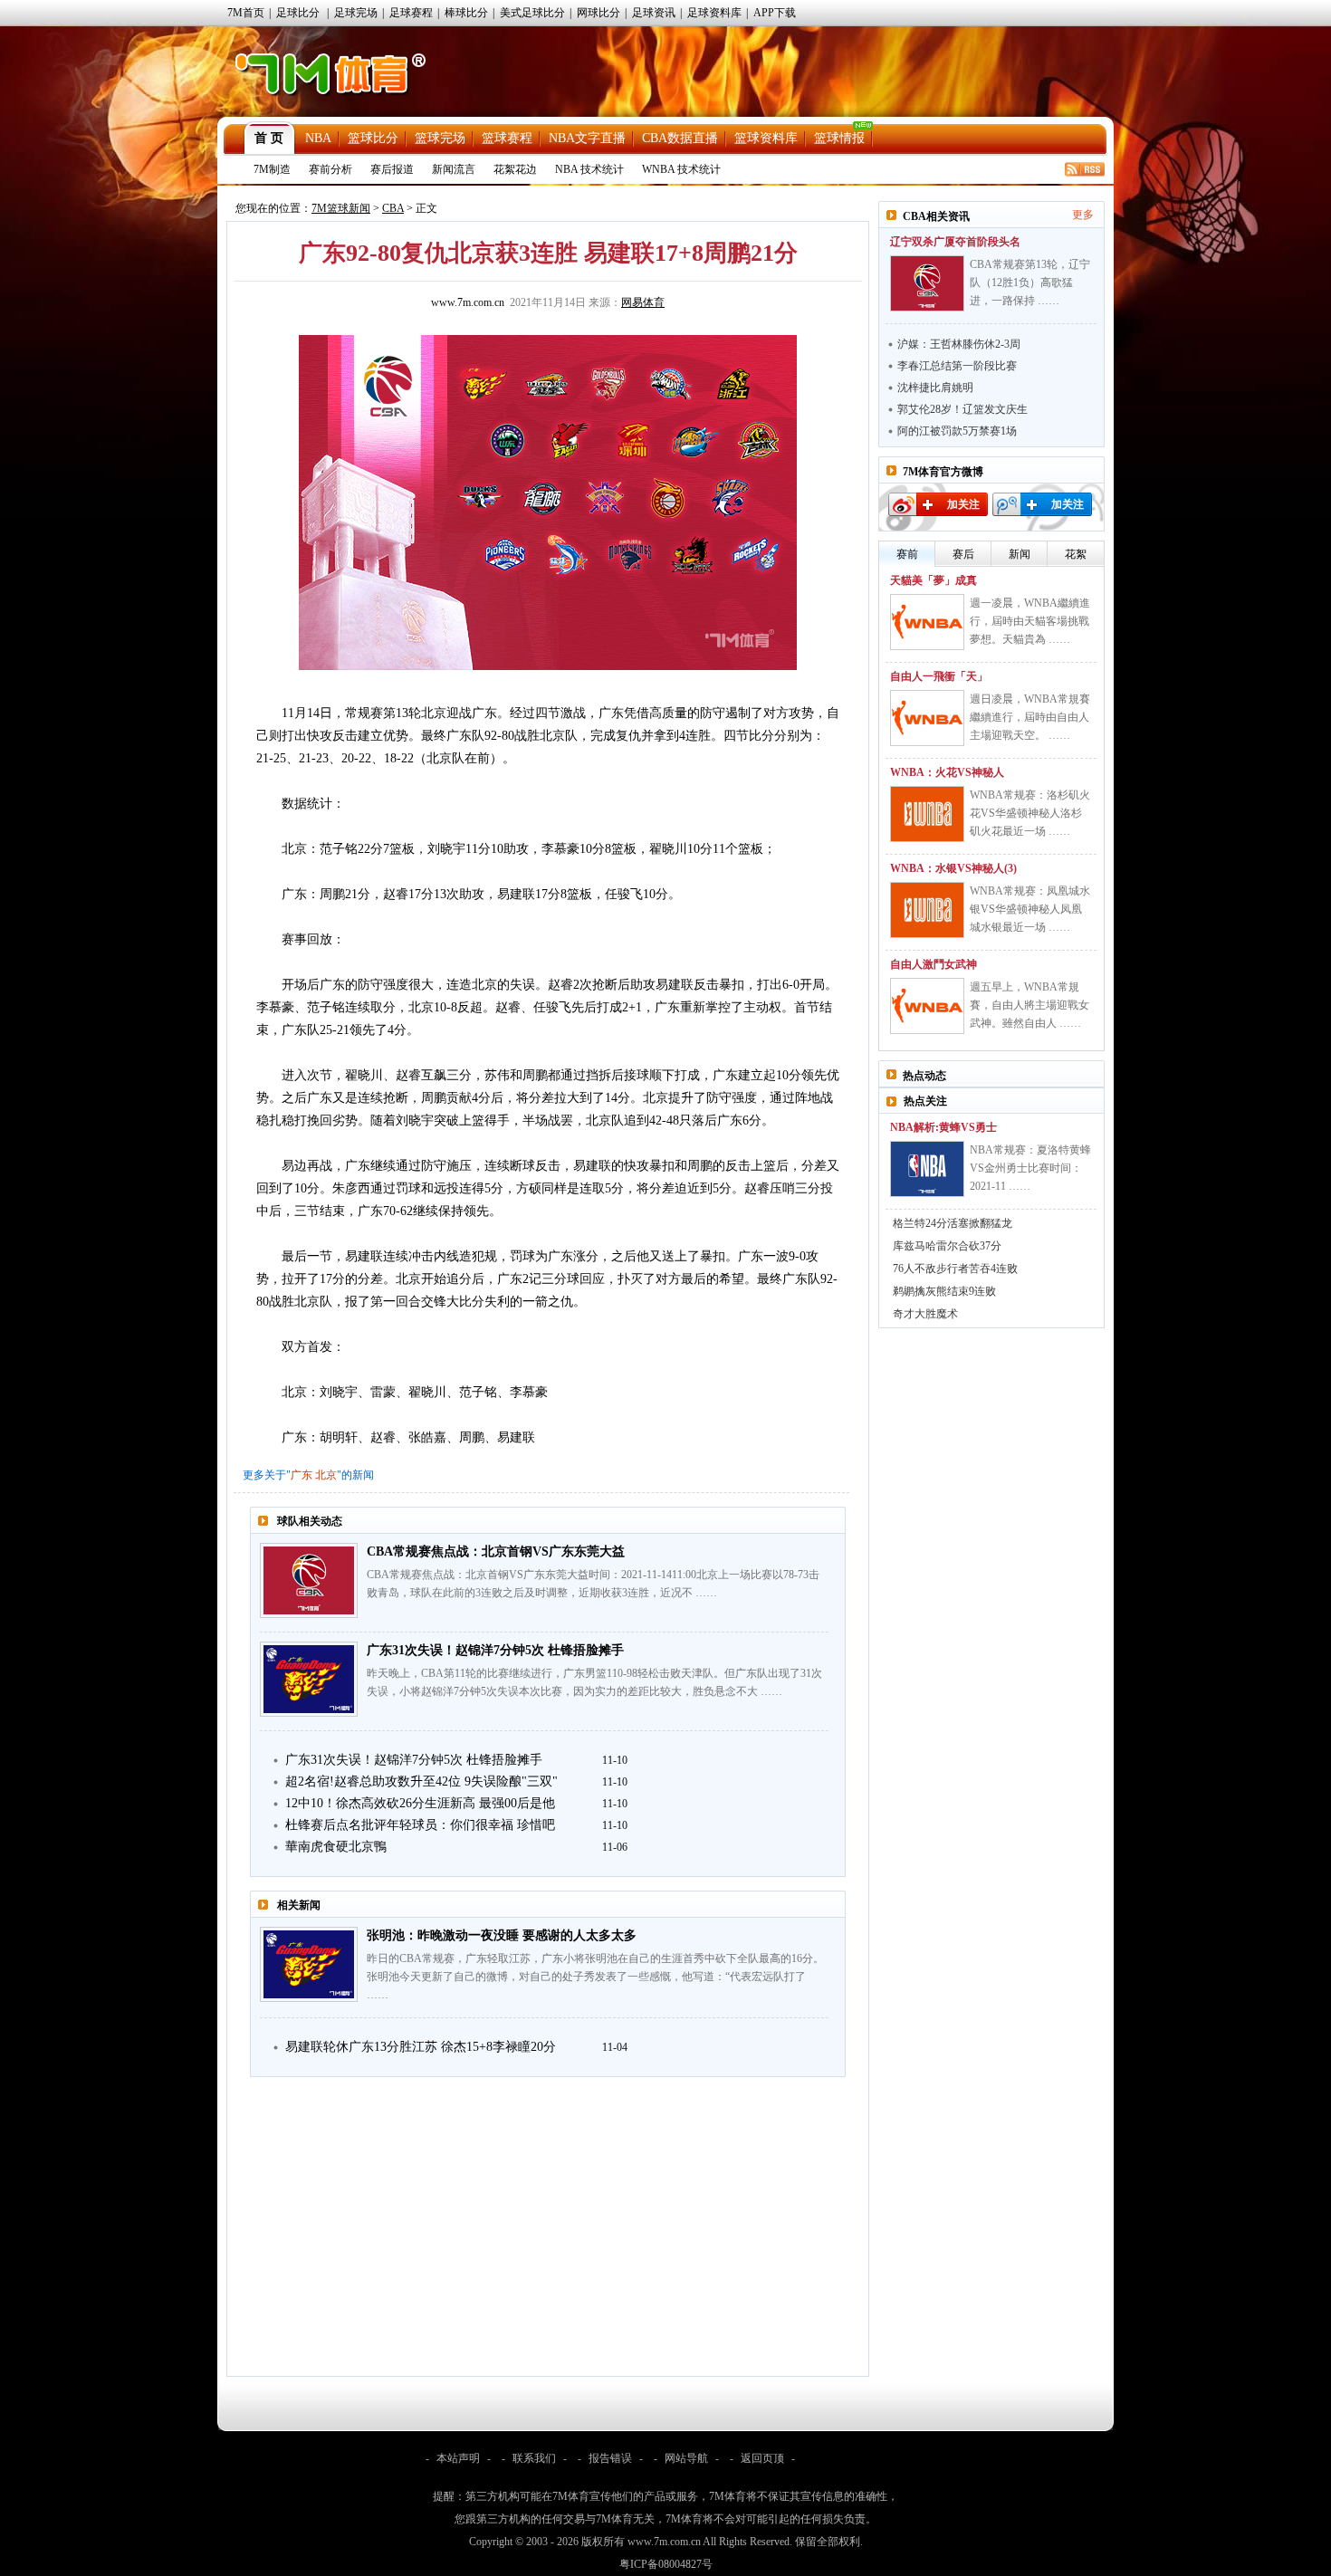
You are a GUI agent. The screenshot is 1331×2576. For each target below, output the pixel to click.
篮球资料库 (766, 138)
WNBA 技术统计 (681, 169)
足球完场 (356, 13)
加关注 (963, 504)
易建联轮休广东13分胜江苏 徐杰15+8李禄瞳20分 (421, 2047)
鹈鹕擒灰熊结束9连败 (944, 1291)
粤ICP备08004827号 (666, 2564)
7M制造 (272, 169)
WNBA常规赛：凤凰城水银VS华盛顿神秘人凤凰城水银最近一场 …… (1030, 909)
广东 (302, 1475)
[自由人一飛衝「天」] (927, 718)
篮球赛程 (507, 138)
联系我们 (534, 2458)
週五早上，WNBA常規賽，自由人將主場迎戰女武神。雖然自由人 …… (1029, 1005)
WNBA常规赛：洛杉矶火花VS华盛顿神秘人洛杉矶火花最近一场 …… (1030, 813)
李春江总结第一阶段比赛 (957, 366)
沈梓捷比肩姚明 (935, 388)
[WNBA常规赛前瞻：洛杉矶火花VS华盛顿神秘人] (927, 814)
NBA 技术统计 (589, 169)
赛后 (963, 554)
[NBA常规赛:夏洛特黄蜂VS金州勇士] (927, 1169)
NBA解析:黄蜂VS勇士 (943, 1127)
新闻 (1020, 554)
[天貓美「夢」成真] (927, 622)
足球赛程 (411, 13)
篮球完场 (440, 138)
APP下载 (775, 13)
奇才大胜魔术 (925, 1314)
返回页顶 (762, 2458)
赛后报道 (392, 169)
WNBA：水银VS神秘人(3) (953, 868)
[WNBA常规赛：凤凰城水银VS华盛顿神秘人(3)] (927, 910)
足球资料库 (714, 13)
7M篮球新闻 (341, 208)
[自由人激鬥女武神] (927, 1006)
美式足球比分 (532, 13)
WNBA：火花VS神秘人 (947, 772)
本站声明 (458, 2458)
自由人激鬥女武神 (934, 964)
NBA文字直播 (587, 138)
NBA (318, 138)
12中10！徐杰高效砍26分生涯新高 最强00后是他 (420, 1803)
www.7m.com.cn (468, 302)
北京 (326, 1475)
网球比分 (598, 13)
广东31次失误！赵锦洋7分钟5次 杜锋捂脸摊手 (495, 1650)
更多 (1083, 215)
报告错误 (610, 2458)
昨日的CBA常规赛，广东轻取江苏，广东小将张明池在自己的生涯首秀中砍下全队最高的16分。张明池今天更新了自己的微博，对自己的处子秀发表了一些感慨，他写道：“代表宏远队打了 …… (595, 1977)
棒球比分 (466, 13)
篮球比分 (373, 138)
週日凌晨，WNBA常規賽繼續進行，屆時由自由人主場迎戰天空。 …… (1030, 717)
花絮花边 (515, 169)
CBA (393, 208)
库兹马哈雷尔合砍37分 (947, 1246)
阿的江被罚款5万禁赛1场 (957, 431)
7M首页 (246, 13)
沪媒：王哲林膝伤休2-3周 (959, 344)
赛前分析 (330, 169)
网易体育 (643, 302)
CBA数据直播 (680, 138)
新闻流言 (454, 169)
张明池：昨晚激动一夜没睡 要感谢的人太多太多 (502, 1935)
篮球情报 (839, 138)
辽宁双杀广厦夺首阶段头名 (955, 242)
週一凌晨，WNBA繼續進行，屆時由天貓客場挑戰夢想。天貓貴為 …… (1030, 621)
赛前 (907, 554)
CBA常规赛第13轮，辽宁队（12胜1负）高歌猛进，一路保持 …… (1030, 282)
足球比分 (298, 13)
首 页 (269, 138)
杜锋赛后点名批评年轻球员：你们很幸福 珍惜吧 (420, 1825)
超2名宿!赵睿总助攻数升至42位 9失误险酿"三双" (421, 1781)
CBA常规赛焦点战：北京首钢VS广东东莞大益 (496, 1551)
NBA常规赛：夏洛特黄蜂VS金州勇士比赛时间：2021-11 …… (1030, 1168)
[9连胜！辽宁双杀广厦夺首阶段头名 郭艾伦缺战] (927, 283)
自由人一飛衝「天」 (939, 676)
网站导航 (686, 2458)
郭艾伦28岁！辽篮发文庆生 (962, 409)
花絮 (1076, 554)
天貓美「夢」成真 (934, 580)
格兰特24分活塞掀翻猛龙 (953, 1223)
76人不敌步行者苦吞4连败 (955, 1269)
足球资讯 (654, 13)
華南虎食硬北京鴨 (336, 1847)
